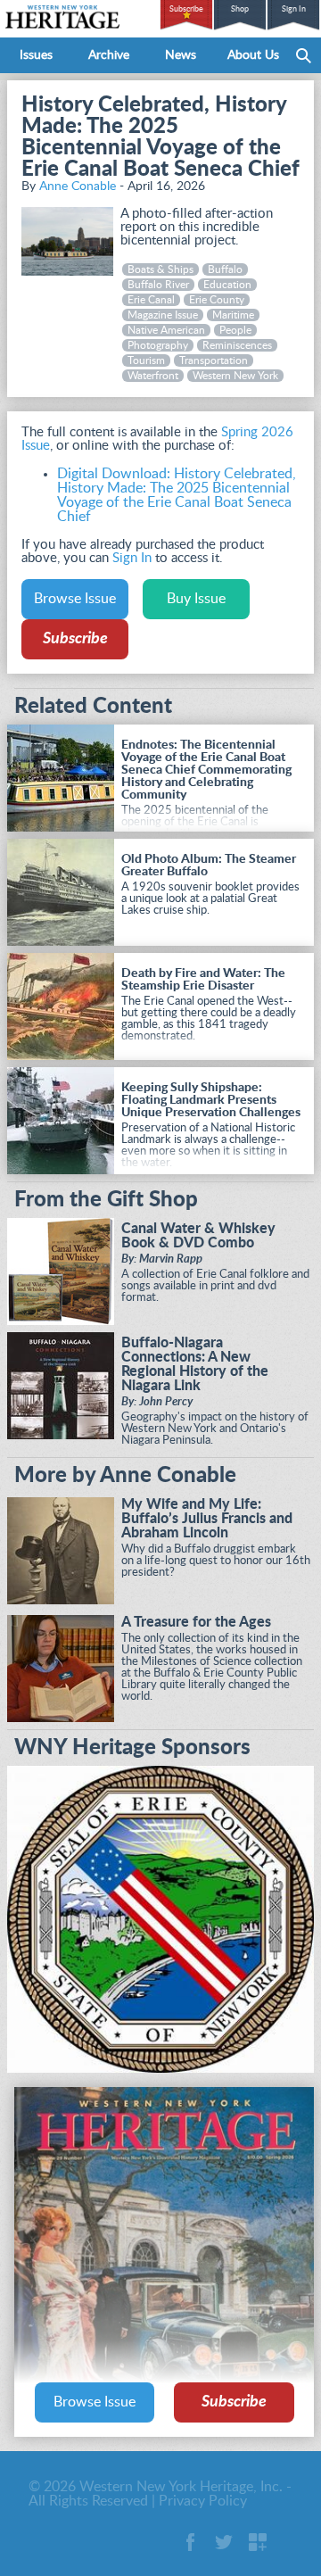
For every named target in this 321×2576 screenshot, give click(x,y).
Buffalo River (158, 285)
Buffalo (225, 269)
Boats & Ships (160, 269)
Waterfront (153, 376)
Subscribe (186, 9)
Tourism (146, 360)
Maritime (233, 315)
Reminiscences (237, 345)
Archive (109, 55)
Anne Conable (78, 186)
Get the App (258, 2542)
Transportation (214, 360)
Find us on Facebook (190, 2542)
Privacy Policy (203, 2501)
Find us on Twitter (224, 2542)
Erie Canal (151, 300)
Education (227, 285)
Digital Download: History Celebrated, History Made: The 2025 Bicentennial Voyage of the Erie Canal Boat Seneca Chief (177, 495)
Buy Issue (196, 599)
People (235, 330)
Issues (36, 55)
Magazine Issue (163, 315)
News (181, 55)
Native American (166, 330)
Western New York (235, 376)
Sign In (294, 9)
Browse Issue (75, 599)
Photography (158, 345)
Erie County (217, 300)
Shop (240, 9)
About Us (253, 55)
